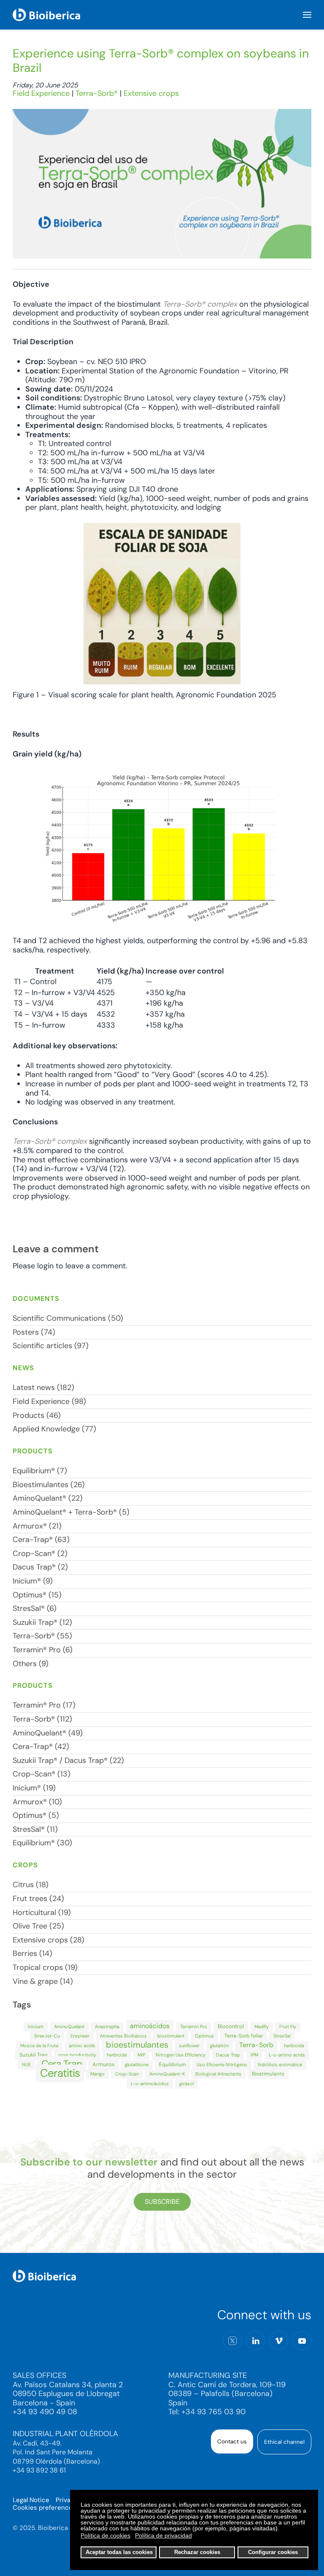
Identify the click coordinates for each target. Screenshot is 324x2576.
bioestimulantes (137, 2045)
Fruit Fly (288, 2027)
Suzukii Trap (34, 2055)
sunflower (189, 2046)
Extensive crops (151, 93)
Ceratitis (60, 2073)
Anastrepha (107, 2027)
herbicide (117, 2055)
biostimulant (171, 2036)
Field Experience (41, 93)
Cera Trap (62, 2064)
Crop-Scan (127, 2074)
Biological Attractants (218, 2074)
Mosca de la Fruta (39, 2046)
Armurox (103, 2064)
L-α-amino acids (287, 2055)
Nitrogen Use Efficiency (181, 2055)
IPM (254, 2055)
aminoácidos (150, 2026)
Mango (97, 2074)
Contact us (232, 2441)
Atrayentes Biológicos (123, 2036)
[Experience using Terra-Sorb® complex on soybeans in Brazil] (162, 183)
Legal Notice (31, 2500)
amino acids (82, 2046)
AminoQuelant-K (167, 2074)
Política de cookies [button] (105, 2535)
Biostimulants (268, 2074)
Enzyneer (80, 2036)
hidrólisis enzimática (280, 2065)
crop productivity (77, 2055)
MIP (141, 2055)
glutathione (137, 2065)
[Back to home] (46, 15)
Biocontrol (231, 2026)
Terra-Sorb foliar (244, 2036)
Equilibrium (173, 2065)
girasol (186, 2084)
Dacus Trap (228, 2055)
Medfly (262, 2027)
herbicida (294, 2046)
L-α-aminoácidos (150, 2084)
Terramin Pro (194, 2027)
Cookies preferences (44, 2508)
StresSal (282, 2036)
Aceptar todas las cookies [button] (119, 2552)
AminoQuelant (69, 2027)
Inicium (36, 2027)
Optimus (204, 2036)
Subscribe (162, 2202)
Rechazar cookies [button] (197, 2552)
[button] (307, 15)
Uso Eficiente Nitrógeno (222, 2065)
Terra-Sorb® (97, 93)
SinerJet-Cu (47, 2036)
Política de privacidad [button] (163, 2535)
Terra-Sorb (256, 2045)
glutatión (219, 2046)
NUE (26, 2065)
